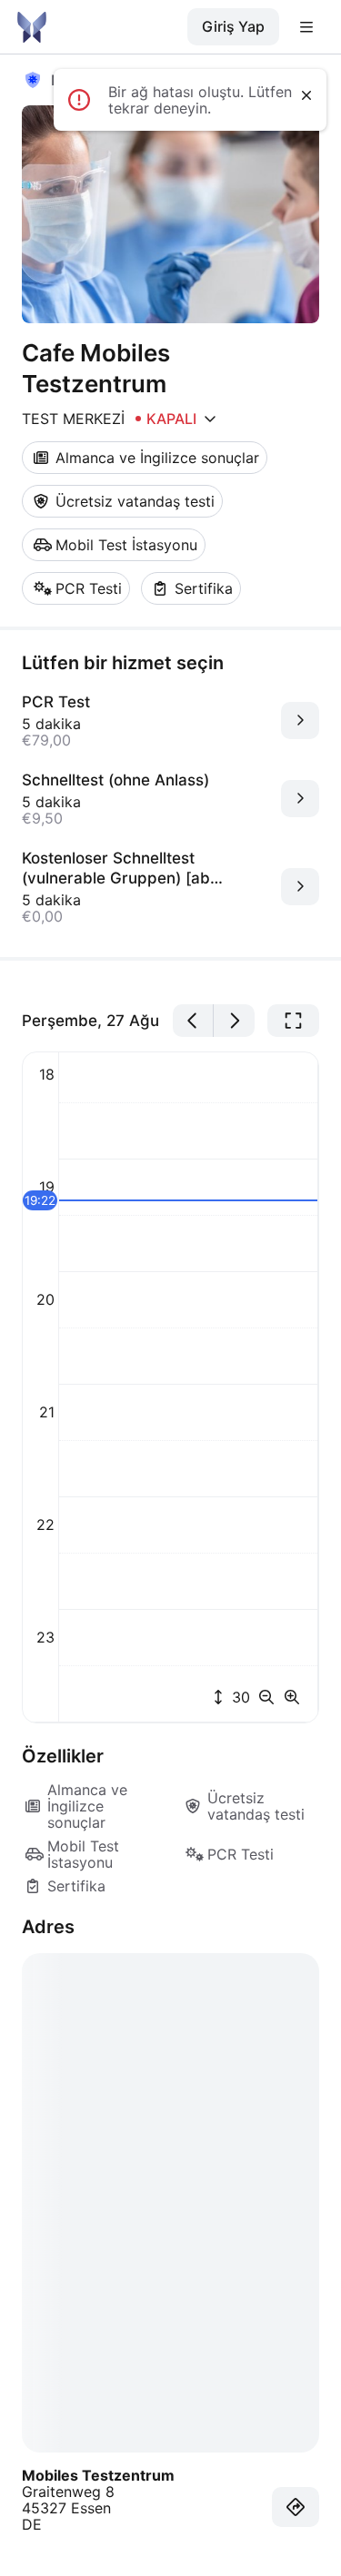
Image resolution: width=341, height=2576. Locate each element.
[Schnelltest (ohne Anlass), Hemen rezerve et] (300, 799)
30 (239, 1697)
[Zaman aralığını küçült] (270, 1697)
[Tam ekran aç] (293, 1021)
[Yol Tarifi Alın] (296, 2507)
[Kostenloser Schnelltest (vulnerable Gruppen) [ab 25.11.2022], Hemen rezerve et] (300, 887)
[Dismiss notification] (306, 95)
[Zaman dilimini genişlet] (292, 1697)
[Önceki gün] (194, 1021)
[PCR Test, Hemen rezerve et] (300, 720)
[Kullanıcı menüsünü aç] (306, 27)
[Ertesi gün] (234, 1021)
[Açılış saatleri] (210, 419)
